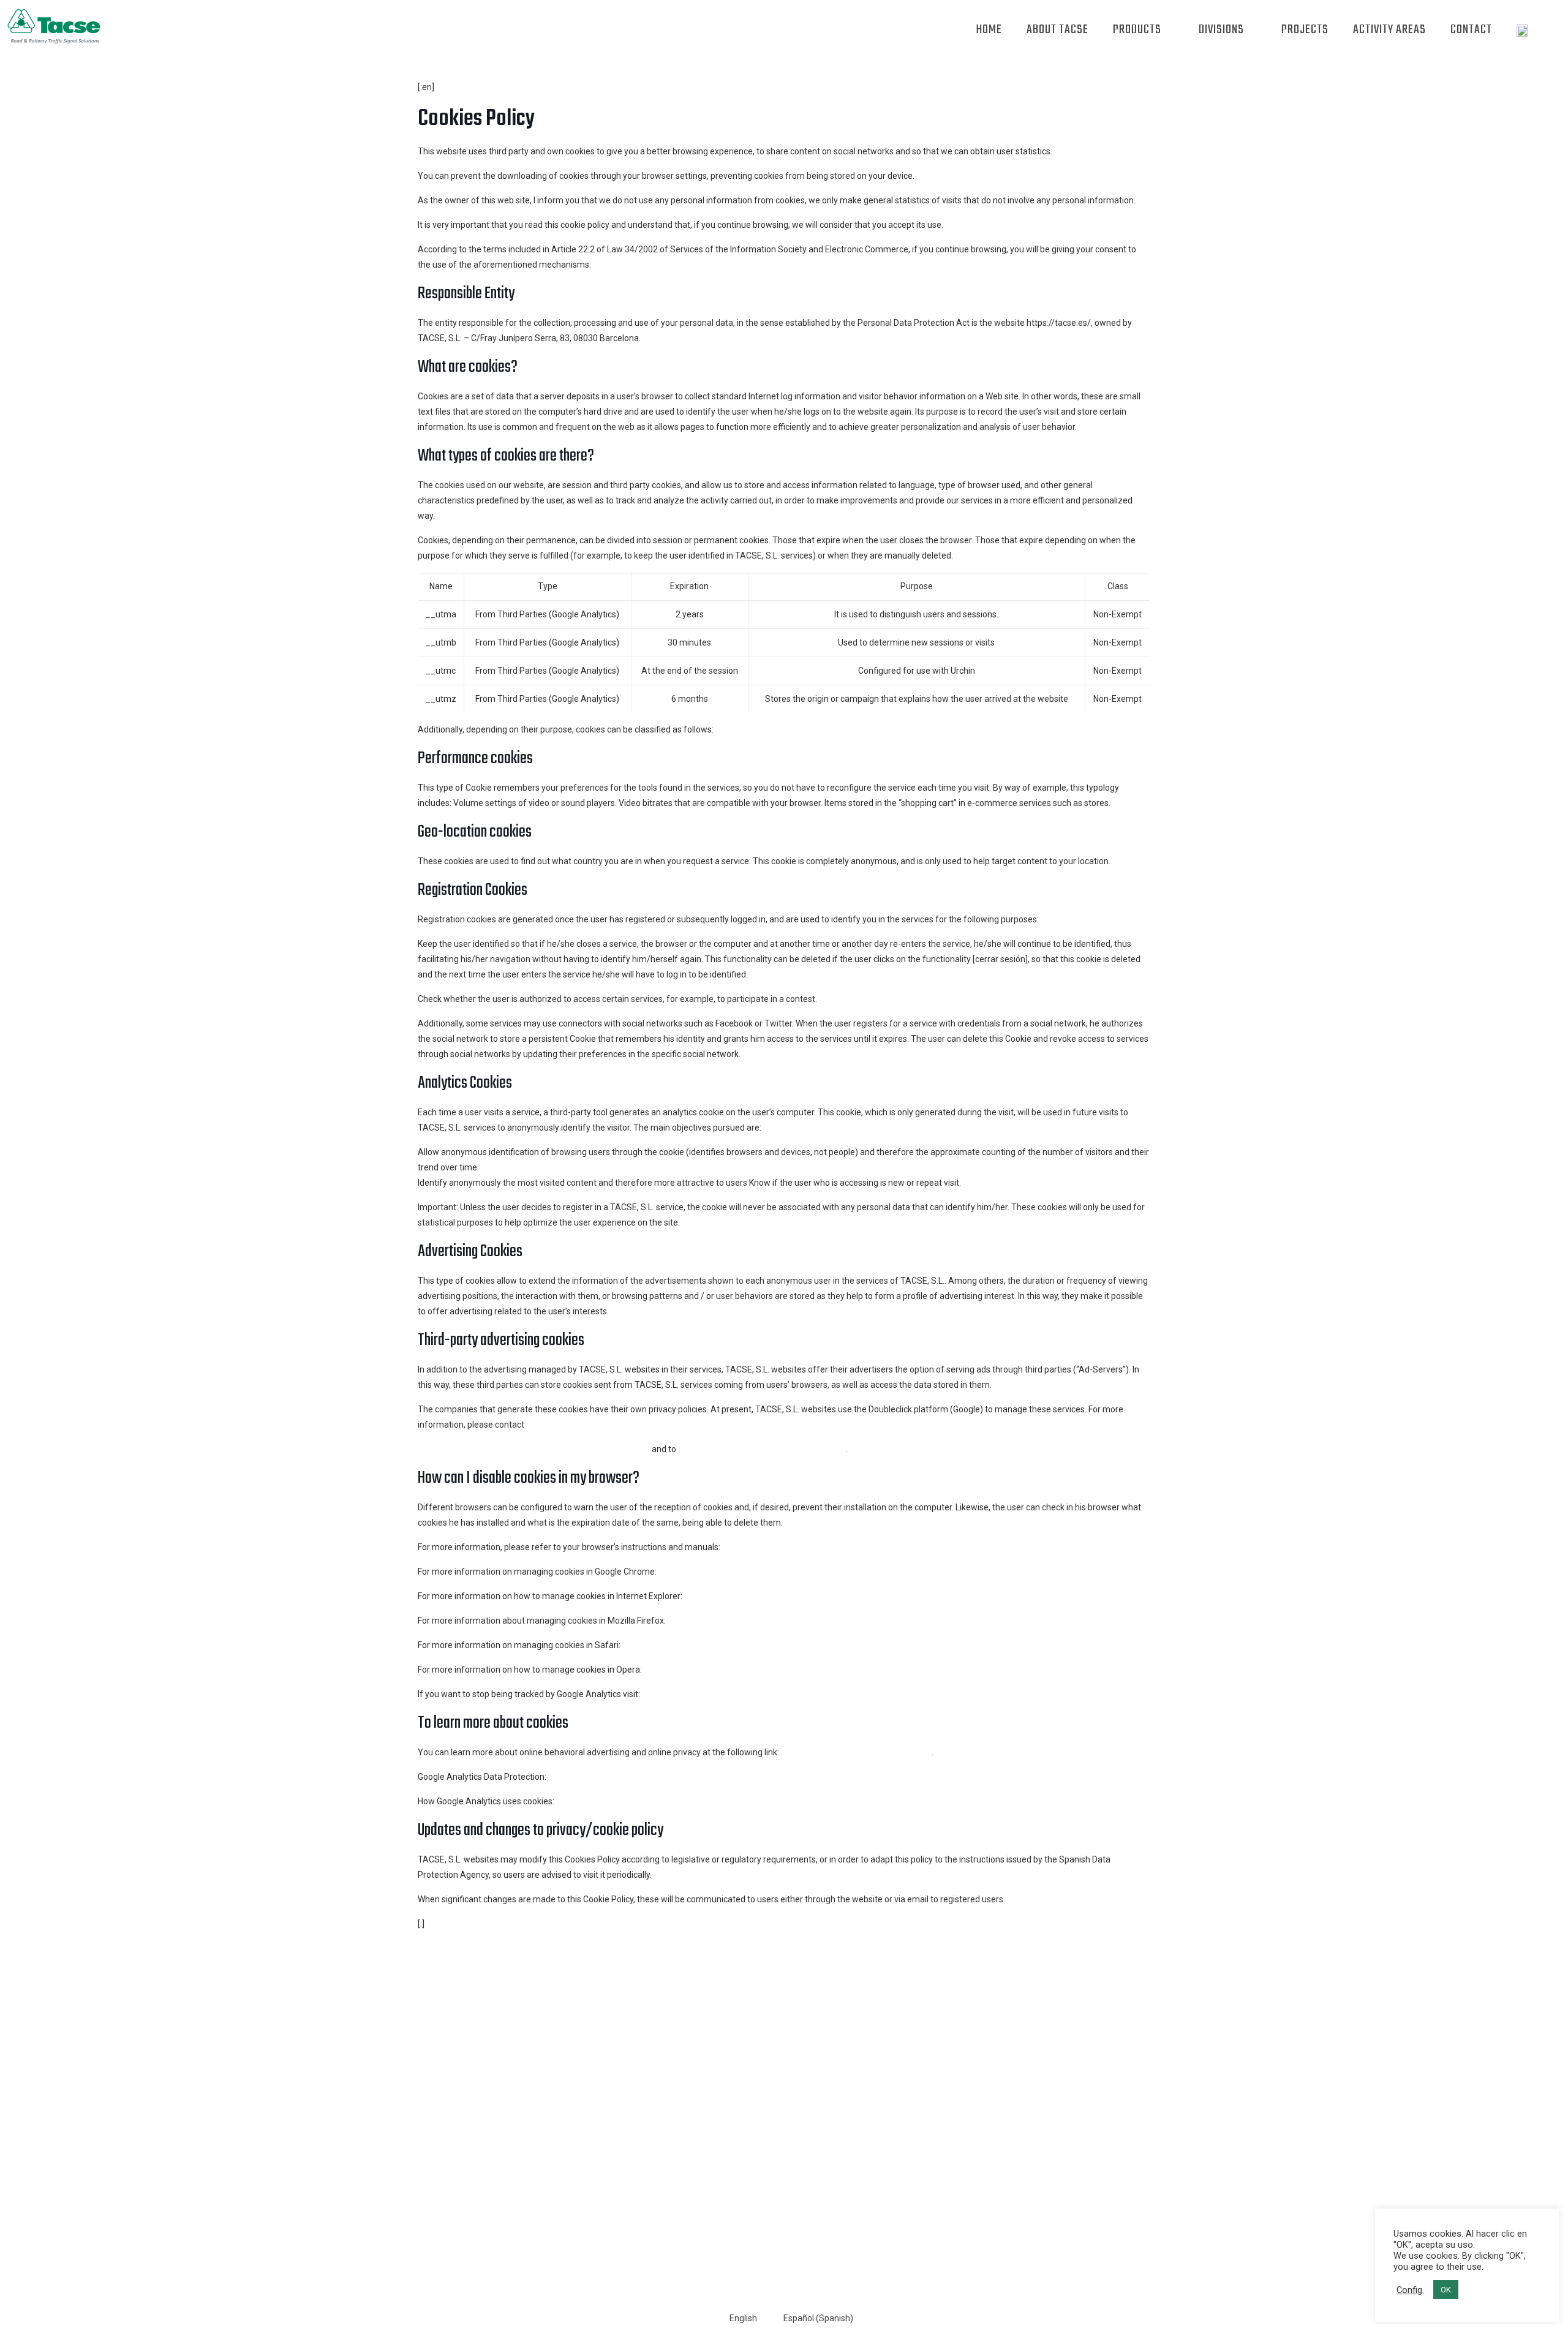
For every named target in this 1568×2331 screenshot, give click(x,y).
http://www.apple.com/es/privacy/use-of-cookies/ (720, 1645)
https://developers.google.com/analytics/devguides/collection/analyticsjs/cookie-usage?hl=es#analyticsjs (762, 1801)
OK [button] (1446, 2290)
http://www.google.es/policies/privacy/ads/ (762, 1449)
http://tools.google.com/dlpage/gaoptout (722, 1694)
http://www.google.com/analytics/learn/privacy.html (649, 1777)
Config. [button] (1410, 2290)
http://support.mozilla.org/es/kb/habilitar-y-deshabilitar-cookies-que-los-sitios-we (826, 1621)
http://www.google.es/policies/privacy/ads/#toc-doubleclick (534, 1449)
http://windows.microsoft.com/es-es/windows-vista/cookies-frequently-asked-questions (857, 1596)
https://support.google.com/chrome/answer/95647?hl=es (771, 1572)
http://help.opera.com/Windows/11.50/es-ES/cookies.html (757, 1670)
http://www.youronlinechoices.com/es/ (856, 1752)
